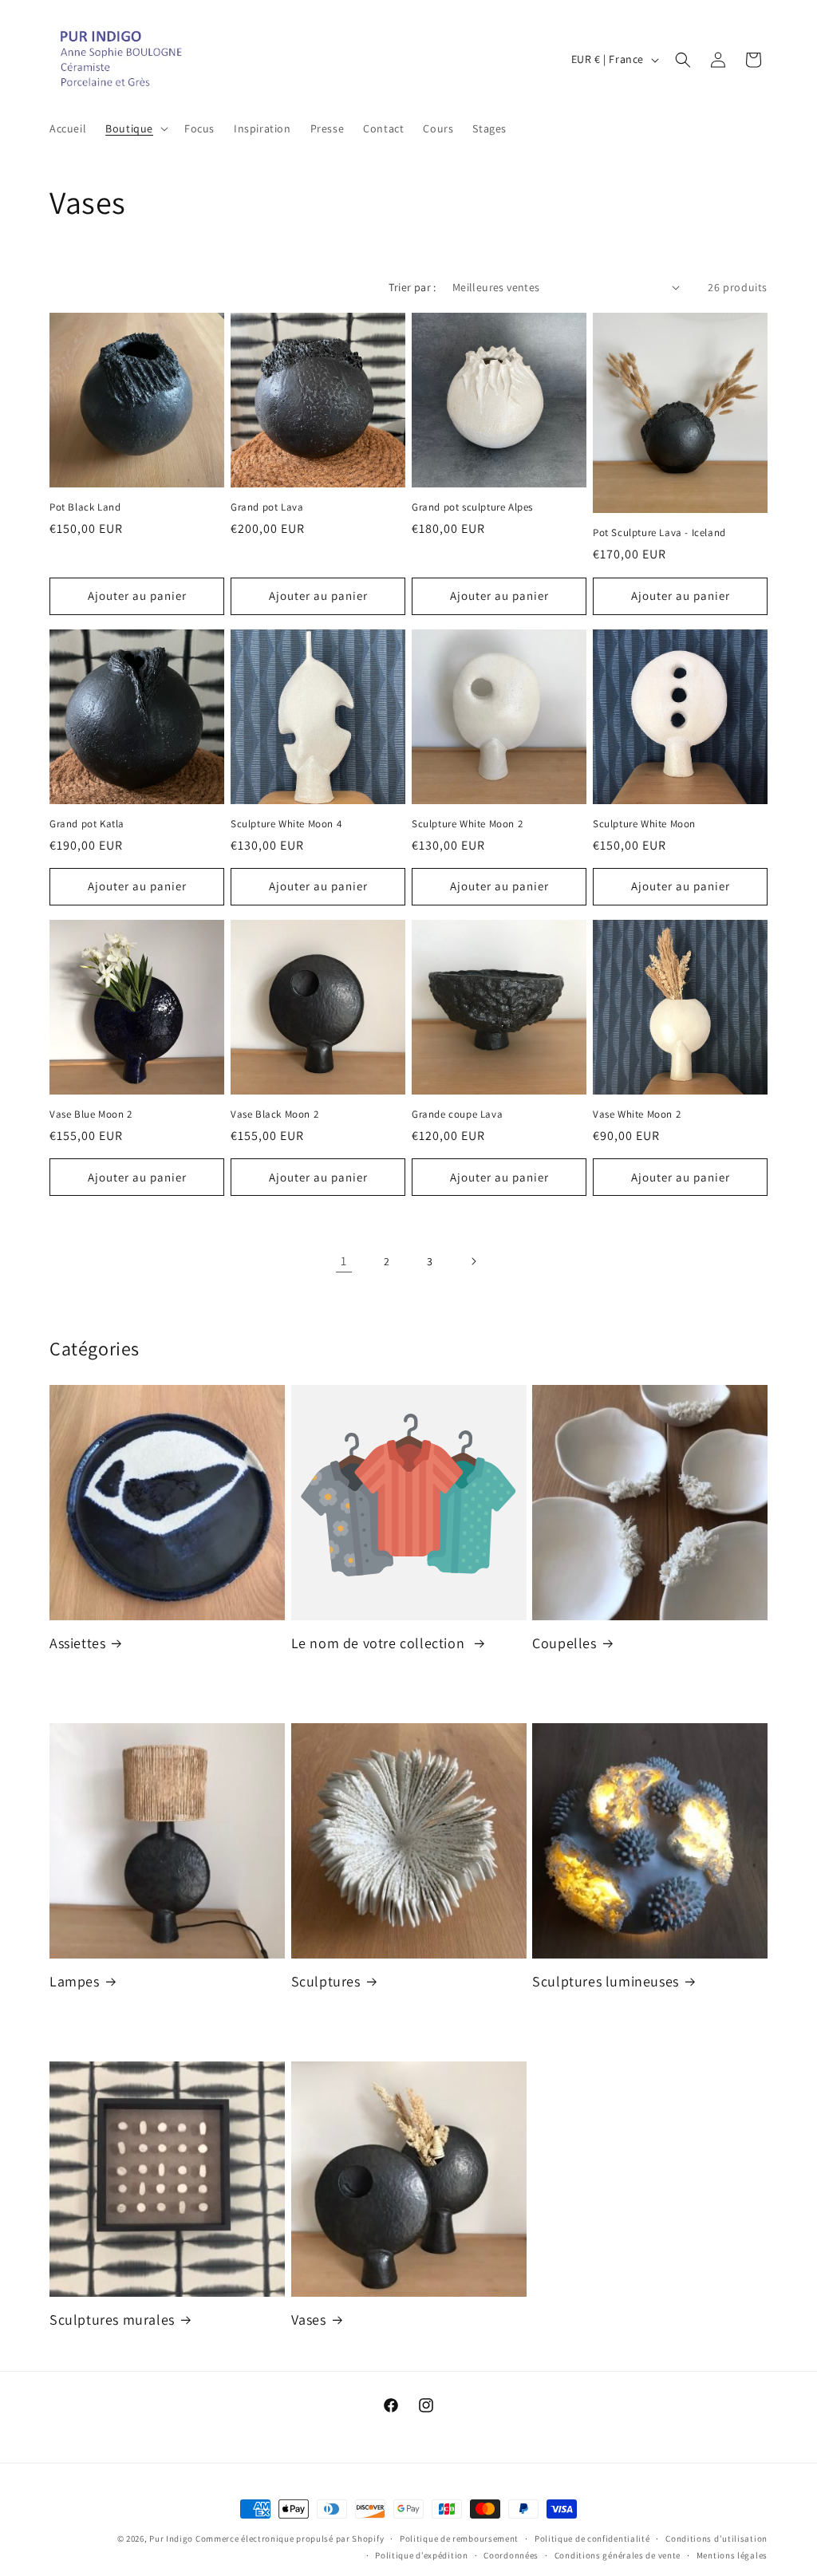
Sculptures (326, 1981)
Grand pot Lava (267, 507)
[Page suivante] (473, 1261)
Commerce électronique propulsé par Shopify (290, 2539)
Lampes (75, 1981)
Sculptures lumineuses (606, 1981)
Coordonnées (511, 2555)
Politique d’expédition (421, 2555)
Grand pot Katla (87, 824)
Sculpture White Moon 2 (467, 824)
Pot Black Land (85, 507)
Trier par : (412, 287)
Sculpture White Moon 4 (286, 824)
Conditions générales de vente (618, 2555)
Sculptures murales (112, 2320)
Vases (309, 2320)
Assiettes (77, 1643)
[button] (135, 128)
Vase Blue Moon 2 (91, 1114)
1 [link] (344, 1261)
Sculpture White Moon (644, 824)
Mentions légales (732, 2555)
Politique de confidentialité (592, 2539)
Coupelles (564, 1643)
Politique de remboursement (459, 2539)
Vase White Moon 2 (637, 1114)
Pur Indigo (171, 2539)
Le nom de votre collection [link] (380, 1643)
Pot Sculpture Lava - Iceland (659, 533)
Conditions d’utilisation (716, 2539)
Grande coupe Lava (457, 1114)
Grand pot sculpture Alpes (472, 507)
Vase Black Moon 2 (274, 1114)
